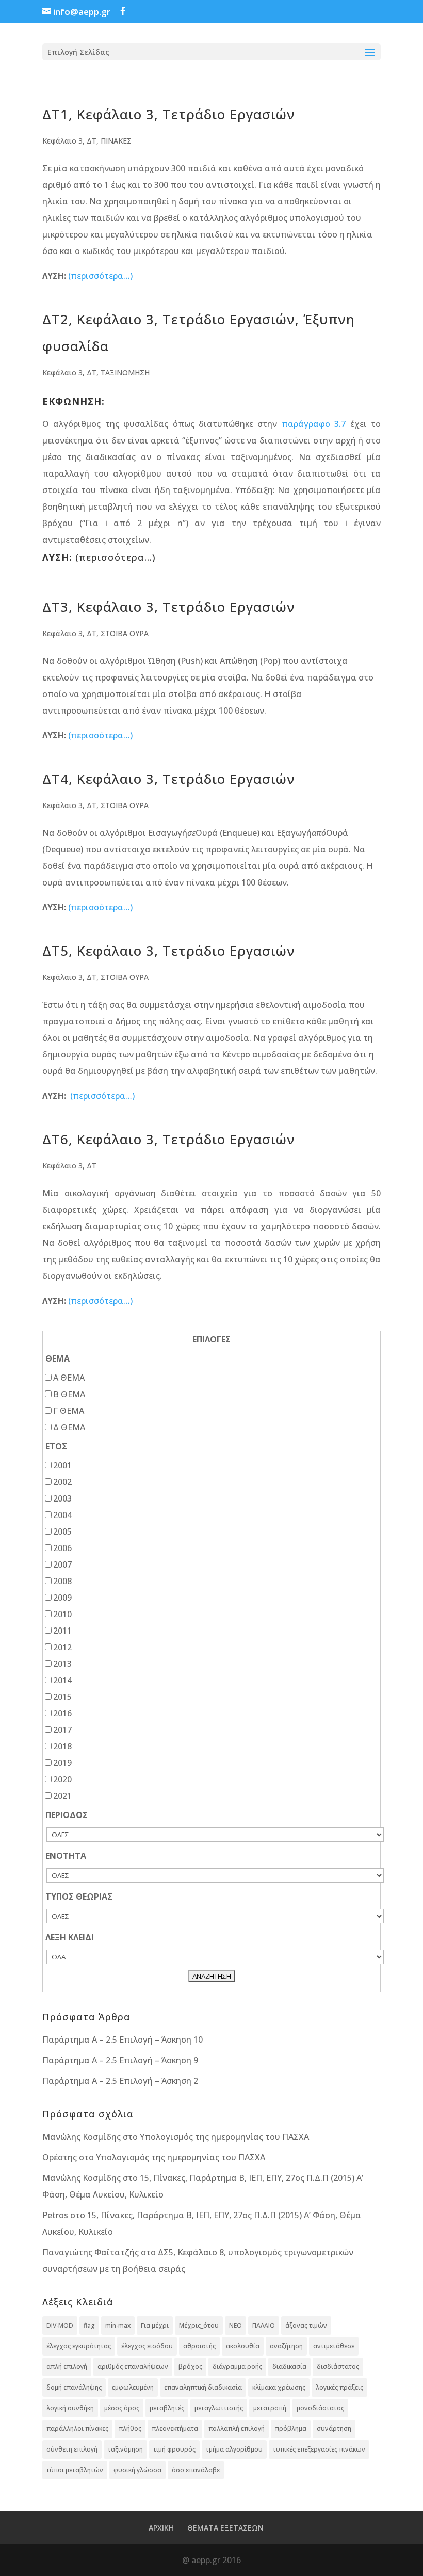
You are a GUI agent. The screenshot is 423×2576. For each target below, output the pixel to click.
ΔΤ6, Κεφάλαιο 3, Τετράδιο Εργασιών (169, 1139)
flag (89, 2325)
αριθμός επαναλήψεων (133, 2367)
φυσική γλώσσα (137, 2470)
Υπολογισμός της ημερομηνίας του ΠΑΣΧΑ (224, 2137)
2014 (62, 1680)
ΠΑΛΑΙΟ (264, 2325)
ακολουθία (243, 2346)
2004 (62, 1515)
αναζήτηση (286, 2346)
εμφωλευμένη (133, 2387)
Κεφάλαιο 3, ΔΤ (69, 141)
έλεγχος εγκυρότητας (79, 2346)
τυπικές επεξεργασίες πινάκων (319, 2449)
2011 (62, 1631)
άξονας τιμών (306, 2325)
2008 (62, 1581)
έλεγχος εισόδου (147, 2346)
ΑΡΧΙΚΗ (161, 2528)
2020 (62, 1779)
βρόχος (190, 2367)
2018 (62, 1746)
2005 (62, 1531)
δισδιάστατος (338, 2367)
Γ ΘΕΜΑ (69, 1411)
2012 (62, 1647)
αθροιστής (199, 2346)
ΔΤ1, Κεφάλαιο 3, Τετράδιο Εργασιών (169, 114)
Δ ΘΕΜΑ (69, 1427)
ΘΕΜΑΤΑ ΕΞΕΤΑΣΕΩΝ (225, 2528)
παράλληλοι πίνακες (77, 2429)
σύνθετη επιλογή (72, 2449)
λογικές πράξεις (339, 2387)
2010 (62, 1614)
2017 (62, 1730)
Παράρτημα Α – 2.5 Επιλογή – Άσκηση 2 (120, 2081)
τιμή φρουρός (174, 2449)
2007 (62, 1564)
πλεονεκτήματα (175, 2429)
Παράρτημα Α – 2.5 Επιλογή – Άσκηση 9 (120, 2060)
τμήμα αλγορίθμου (234, 2449)
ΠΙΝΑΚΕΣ (116, 141)
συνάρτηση (334, 2429)
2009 (62, 1598)
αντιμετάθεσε (334, 2346)
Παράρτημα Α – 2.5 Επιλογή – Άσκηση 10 (123, 2040)
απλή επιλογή (67, 2367)
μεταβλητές (167, 2408)
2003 (62, 1498)
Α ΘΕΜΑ (69, 1378)
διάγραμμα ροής (237, 2367)
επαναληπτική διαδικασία (203, 2387)
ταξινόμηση (125, 2449)
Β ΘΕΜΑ (69, 1394)
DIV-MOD (60, 2325)
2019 (62, 1763)
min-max (118, 2325)
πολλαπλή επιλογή (237, 2429)
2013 (62, 1664)
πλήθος (130, 2429)
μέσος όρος (122, 2408)
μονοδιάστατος (320, 2408)
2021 (62, 1796)
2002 (62, 1482)
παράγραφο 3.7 (314, 424)
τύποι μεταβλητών (75, 2470)
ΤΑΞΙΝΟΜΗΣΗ (125, 373)
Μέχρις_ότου (199, 2325)
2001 (62, 1465)
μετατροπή (270, 2408)
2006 (62, 1548)
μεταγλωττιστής (219, 2408)
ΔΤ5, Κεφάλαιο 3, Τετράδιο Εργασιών (169, 951)
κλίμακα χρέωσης (279, 2387)
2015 (62, 1697)
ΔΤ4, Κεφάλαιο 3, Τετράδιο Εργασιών (169, 779)
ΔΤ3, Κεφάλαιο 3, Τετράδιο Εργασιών (169, 607)
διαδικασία (289, 2367)
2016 (62, 1713)
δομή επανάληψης (74, 2387)
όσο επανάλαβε (196, 2470)
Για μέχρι (155, 2325)
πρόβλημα (291, 2429)
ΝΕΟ (235, 2325)
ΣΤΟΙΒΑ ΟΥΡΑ (125, 633)
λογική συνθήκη (70, 2408)
